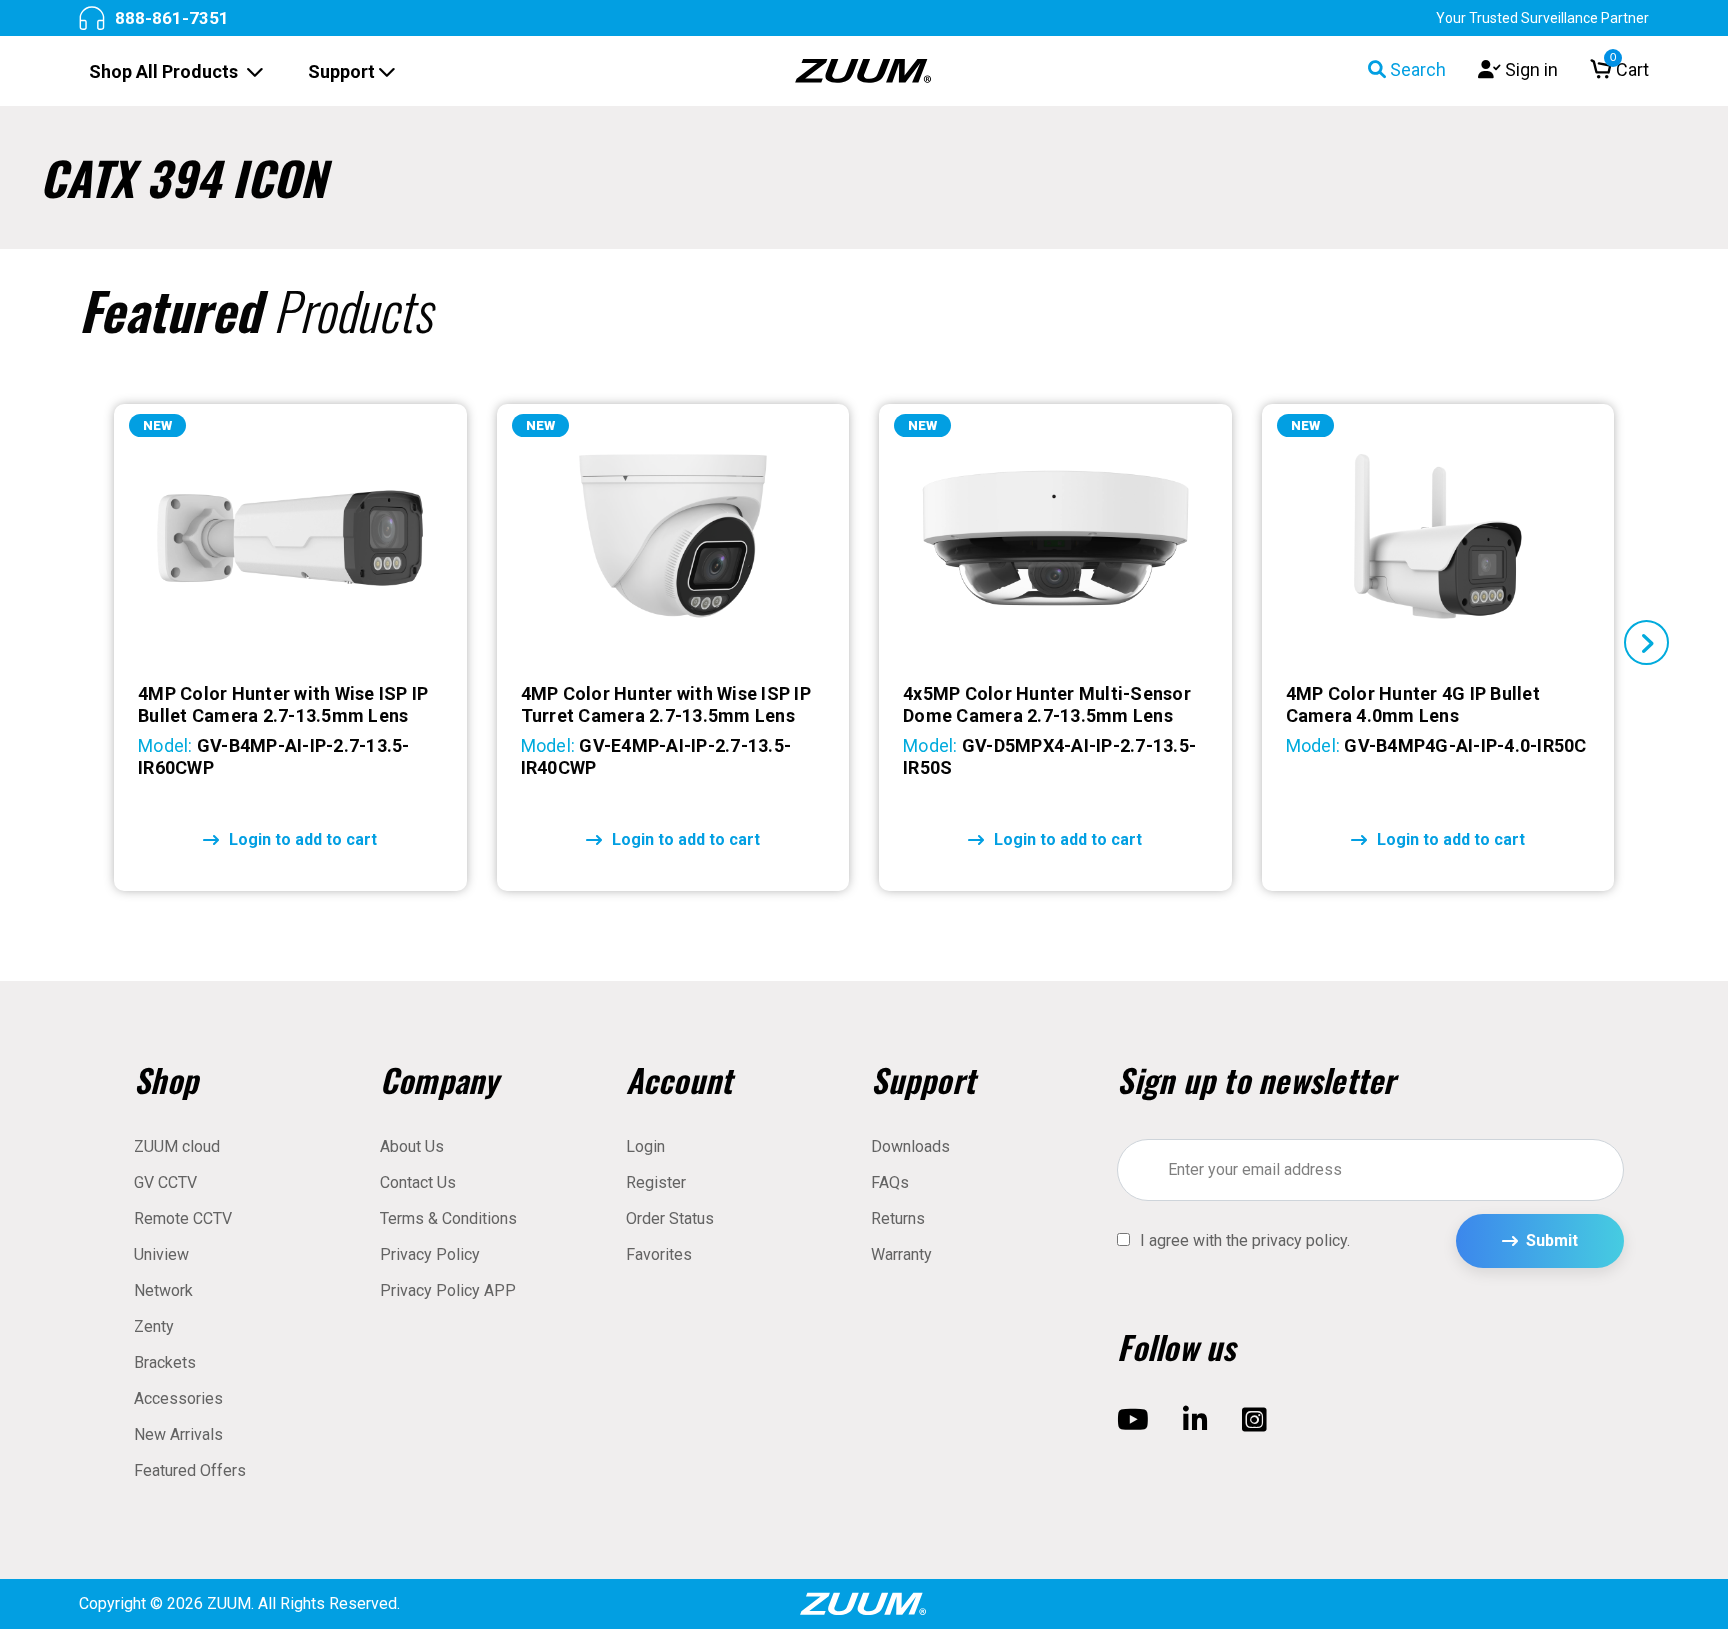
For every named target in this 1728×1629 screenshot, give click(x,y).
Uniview (161, 1254)
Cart (1629, 70)
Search (1416, 70)
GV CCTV (165, 1182)
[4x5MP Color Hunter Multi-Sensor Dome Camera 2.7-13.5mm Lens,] (1055, 538)
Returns (898, 1218)
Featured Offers (190, 1470)
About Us (412, 1146)
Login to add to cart (303, 839)
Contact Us (418, 1182)
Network (163, 1290)
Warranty (901, 1254)
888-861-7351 (172, 18)
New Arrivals (178, 1434)
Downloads (910, 1146)
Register (656, 1182)
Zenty (154, 1326)
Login (645, 1146)
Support (343, 71)
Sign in (1529, 70)
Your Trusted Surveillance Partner (1542, 18)
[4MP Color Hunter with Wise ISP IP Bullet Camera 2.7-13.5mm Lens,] (290, 538)
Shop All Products (165, 71)
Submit (1552, 1240)
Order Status (670, 1218)
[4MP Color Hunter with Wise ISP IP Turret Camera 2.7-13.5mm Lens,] (673, 538)
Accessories (178, 1398)
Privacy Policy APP (448, 1290)
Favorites (659, 1254)
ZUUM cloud (177, 1146)
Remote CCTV (183, 1218)
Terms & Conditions (448, 1218)
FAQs (890, 1182)
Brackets (165, 1362)
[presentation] (81, 642)
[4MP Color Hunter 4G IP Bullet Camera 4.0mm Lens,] (1438, 538)
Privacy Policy (430, 1254)
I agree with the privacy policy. (1245, 1241)
